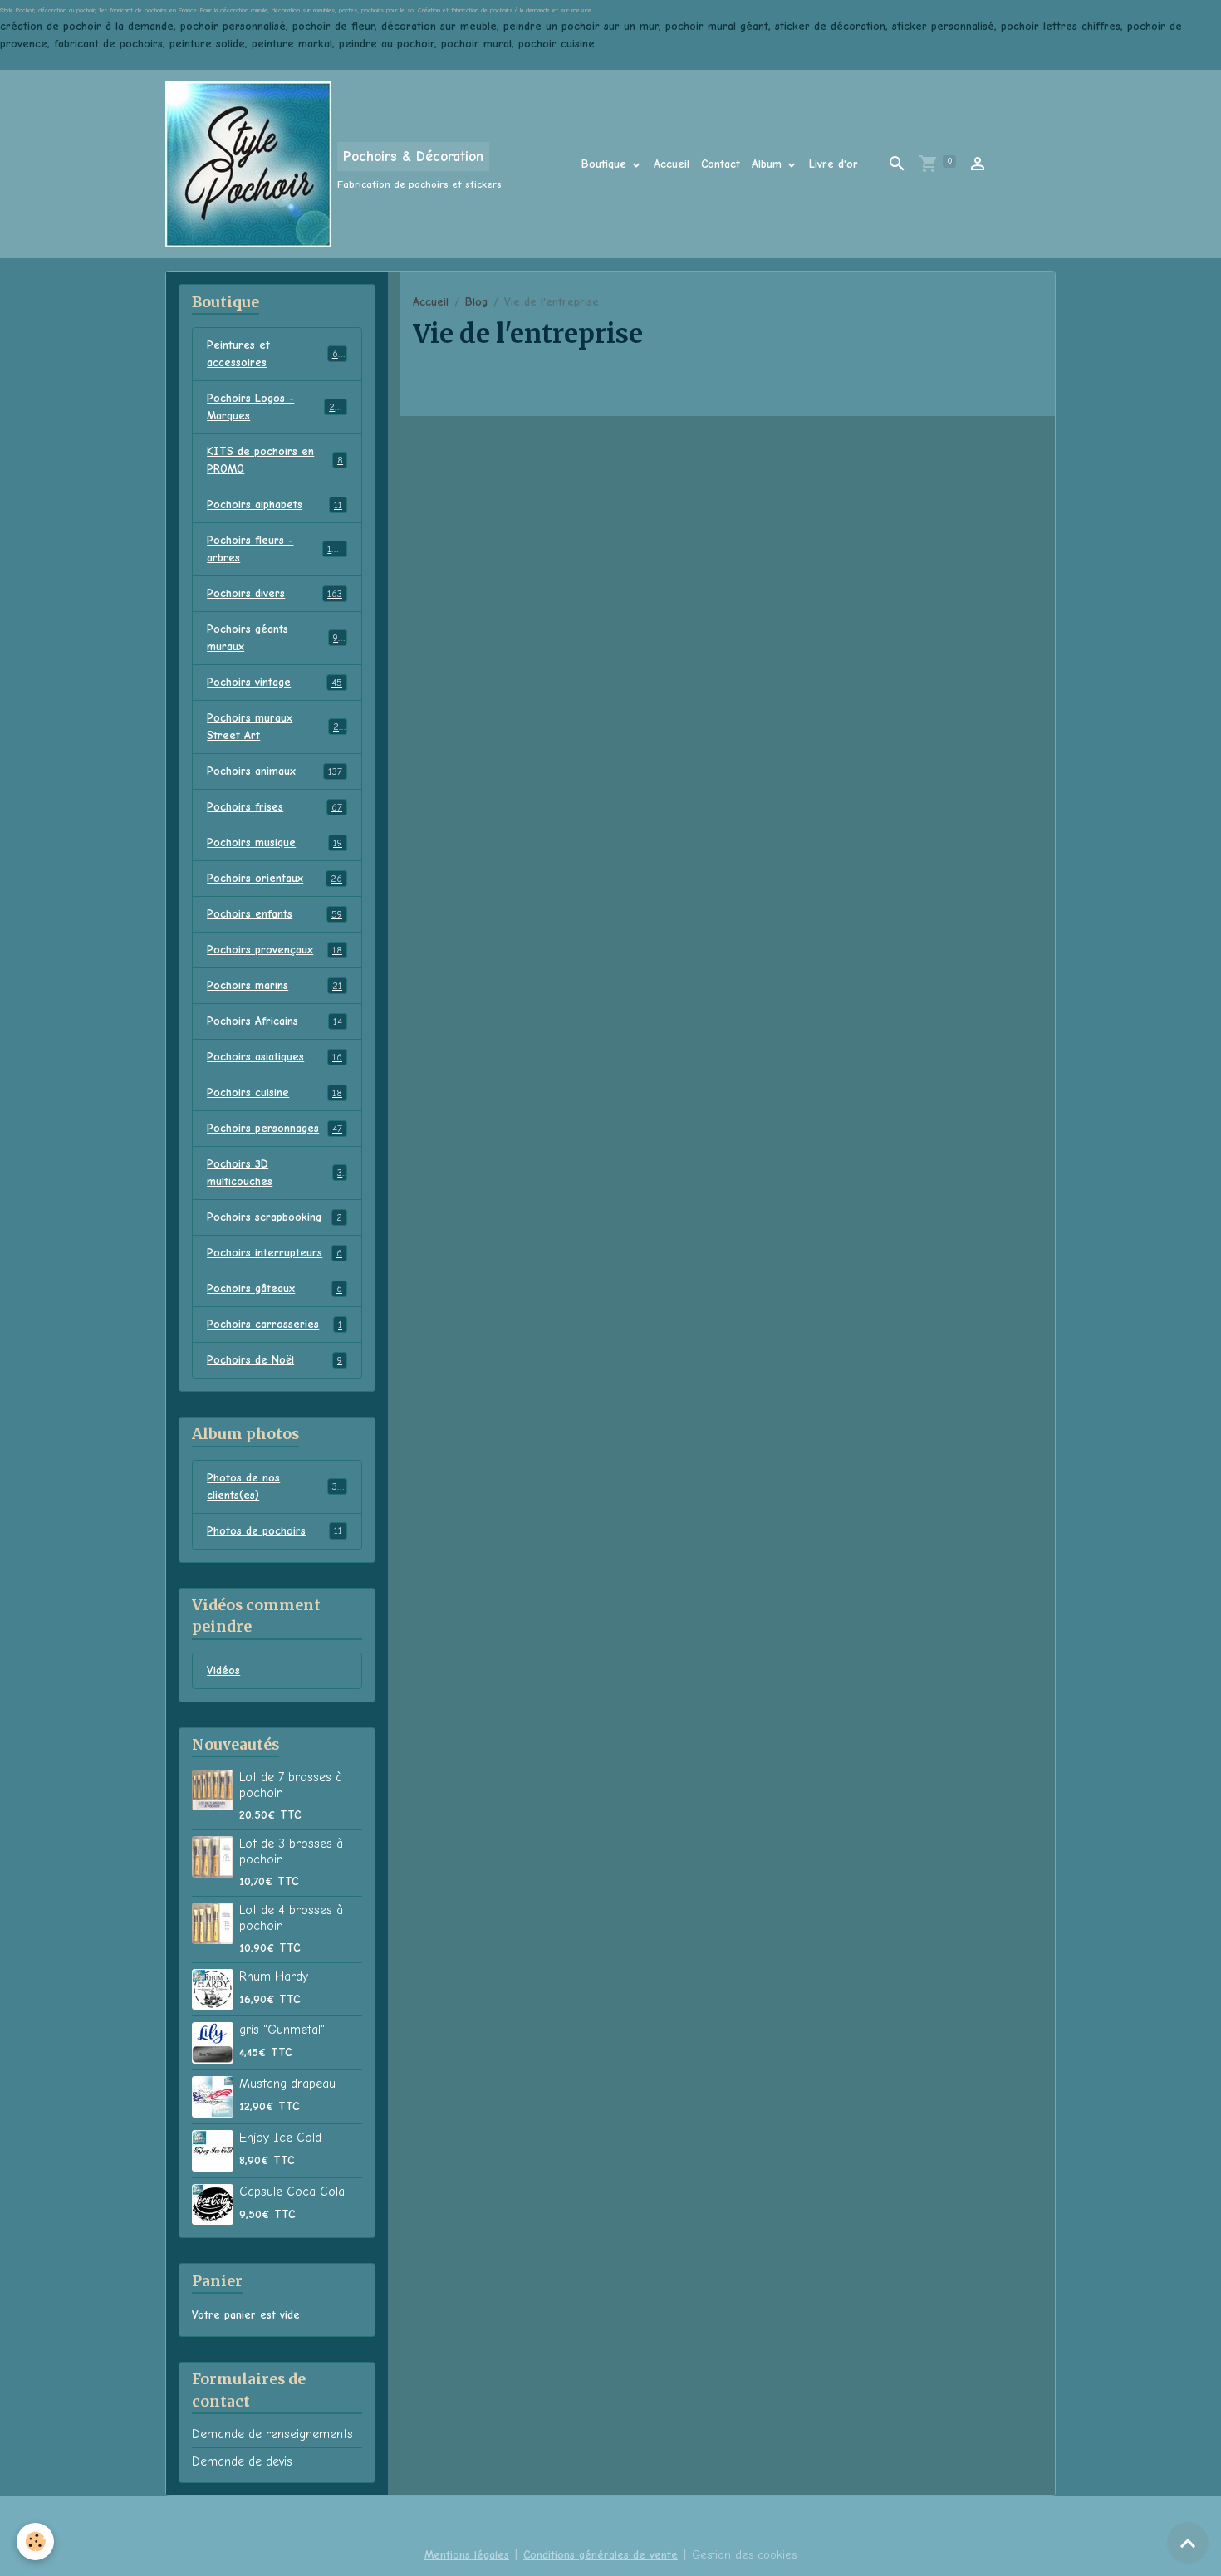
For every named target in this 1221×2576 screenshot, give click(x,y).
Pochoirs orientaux (275, 878)
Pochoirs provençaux (275, 950)
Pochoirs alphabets (275, 504)
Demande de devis (242, 2461)
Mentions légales (467, 2555)
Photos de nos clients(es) (275, 1486)
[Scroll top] (1188, 2543)
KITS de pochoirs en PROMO (275, 460)
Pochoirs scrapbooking (275, 1217)
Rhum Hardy (274, 1976)
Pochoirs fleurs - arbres (275, 549)
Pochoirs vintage (275, 682)
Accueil (672, 164)
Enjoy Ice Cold (280, 2138)
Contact (721, 164)
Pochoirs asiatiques (275, 1057)
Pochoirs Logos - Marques (275, 407)
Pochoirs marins (275, 985)
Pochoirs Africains (275, 1021)
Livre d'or (834, 164)
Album (769, 164)
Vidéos (223, 1670)
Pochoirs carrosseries (275, 1324)
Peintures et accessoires (275, 354)
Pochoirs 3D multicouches (275, 1173)
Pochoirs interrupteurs (275, 1253)
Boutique (606, 164)
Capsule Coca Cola (292, 2192)
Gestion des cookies (744, 2555)
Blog (476, 302)
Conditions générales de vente (601, 2555)
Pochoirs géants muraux (275, 638)
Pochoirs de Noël (275, 1360)
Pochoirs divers (275, 593)
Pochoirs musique (275, 842)
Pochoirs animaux (275, 771)
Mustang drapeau (287, 2084)
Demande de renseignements (272, 2434)
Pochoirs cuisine (275, 1092)
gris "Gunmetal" (282, 2030)
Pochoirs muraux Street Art (275, 727)
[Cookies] (35, 2542)
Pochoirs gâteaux (275, 1288)
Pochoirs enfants (275, 914)
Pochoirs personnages (275, 1128)
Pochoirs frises (275, 807)
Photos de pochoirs (275, 1531)
